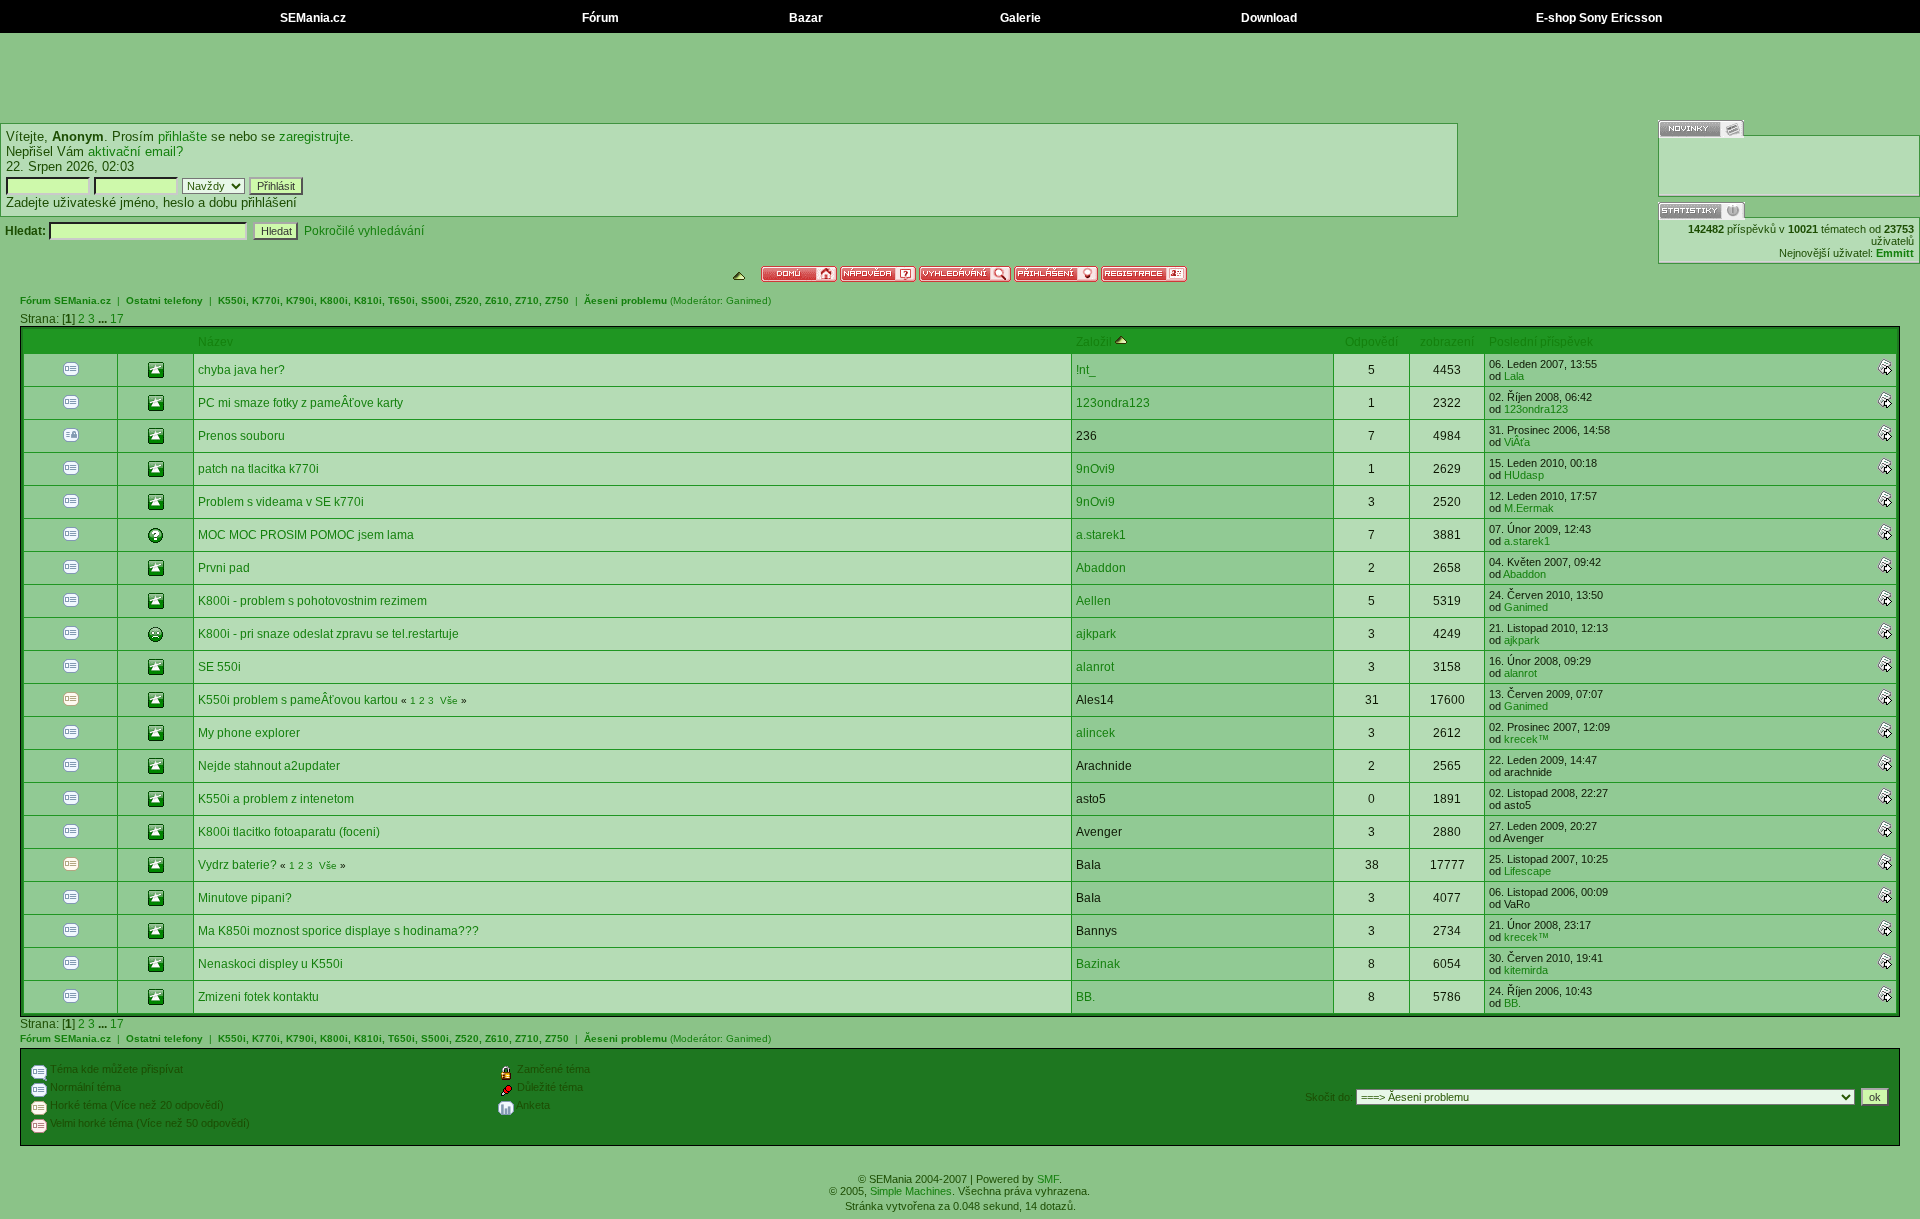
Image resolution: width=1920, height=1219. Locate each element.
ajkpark (1096, 634)
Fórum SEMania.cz (65, 300)
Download (1267, 18)
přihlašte (182, 136)
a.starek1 (1101, 535)
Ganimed (747, 300)
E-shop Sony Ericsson (1597, 18)
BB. (1085, 997)
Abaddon (1101, 568)
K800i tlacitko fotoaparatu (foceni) (289, 832)
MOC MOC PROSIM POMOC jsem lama (306, 535)
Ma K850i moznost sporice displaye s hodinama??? (338, 931)
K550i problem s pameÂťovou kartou (298, 700)
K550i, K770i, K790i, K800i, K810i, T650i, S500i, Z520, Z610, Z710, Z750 (393, 300)
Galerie (1019, 18)
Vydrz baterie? (237, 865)
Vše (449, 700)
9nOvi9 (1095, 469)
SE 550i (219, 667)
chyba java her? (241, 370)
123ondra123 (1113, 403)
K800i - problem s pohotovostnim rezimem (312, 601)
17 (117, 319)
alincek (1095, 733)
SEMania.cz (311, 18)
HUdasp (1524, 475)
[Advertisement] (960, 78)
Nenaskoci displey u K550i (270, 964)
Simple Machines (911, 1191)
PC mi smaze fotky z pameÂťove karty (300, 403)
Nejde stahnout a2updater (269, 766)
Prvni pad (224, 568)
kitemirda (1526, 970)
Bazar (804, 18)
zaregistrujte (314, 136)
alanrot (1095, 667)
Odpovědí (1371, 342)
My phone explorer (249, 733)
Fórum (599, 18)
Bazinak (1098, 964)
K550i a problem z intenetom (276, 799)
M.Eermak (1529, 508)
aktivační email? (135, 151)
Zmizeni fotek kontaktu (258, 997)
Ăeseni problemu (625, 300)
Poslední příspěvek (1541, 342)
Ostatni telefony (164, 300)
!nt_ (1086, 370)
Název (215, 342)
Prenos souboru (241, 436)
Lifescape (1527, 871)
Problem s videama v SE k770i (281, 502)
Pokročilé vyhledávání (364, 231)
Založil (1095, 342)
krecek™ (1526, 739)
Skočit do (1327, 1097)
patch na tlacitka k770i (258, 469)
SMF (1048, 1179)
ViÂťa (1517, 442)
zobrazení (1447, 342)
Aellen (1093, 601)
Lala (1514, 376)
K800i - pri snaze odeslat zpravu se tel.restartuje (328, 634)
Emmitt (1895, 253)
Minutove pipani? (245, 898)
